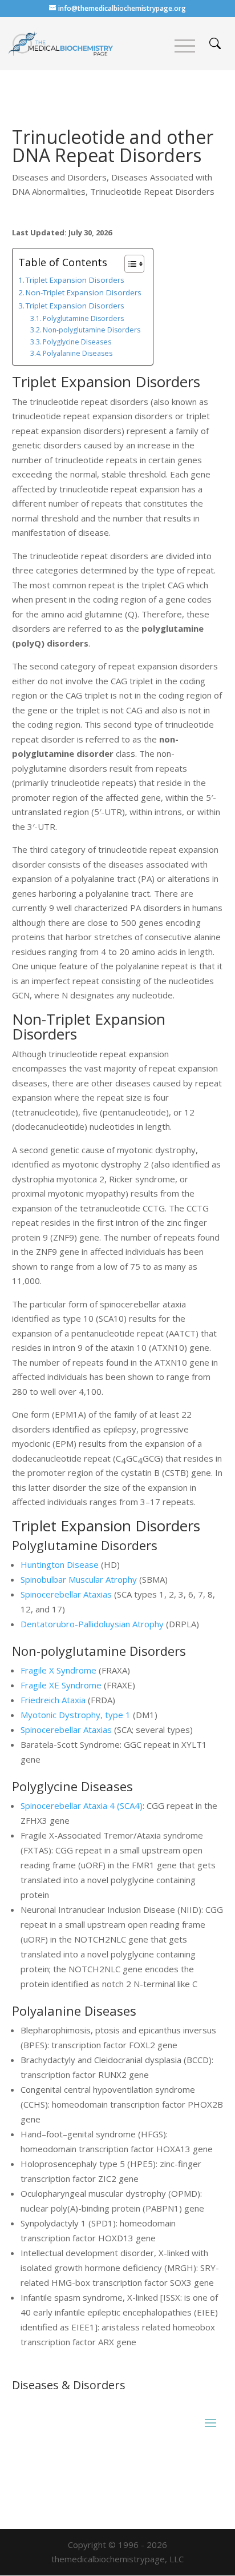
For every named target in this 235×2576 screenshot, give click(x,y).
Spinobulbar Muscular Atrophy (79, 1579)
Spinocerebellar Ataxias (66, 1594)
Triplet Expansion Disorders (75, 280)
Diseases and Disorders (59, 177)
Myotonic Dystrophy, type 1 (76, 1715)
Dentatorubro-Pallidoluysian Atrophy (92, 1624)
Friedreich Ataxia (53, 1700)
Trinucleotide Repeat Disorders (152, 191)
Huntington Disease (60, 1564)
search (215, 43)
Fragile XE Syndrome (61, 1685)
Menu (185, 46)
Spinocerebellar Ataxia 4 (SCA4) (82, 1805)
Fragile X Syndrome (58, 1670)
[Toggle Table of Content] (129, 264)
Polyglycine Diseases (77, 342)
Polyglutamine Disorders (83, 318)
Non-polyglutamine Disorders (92, 330)
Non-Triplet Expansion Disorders (84, 292)
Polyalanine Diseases (78, 353)
